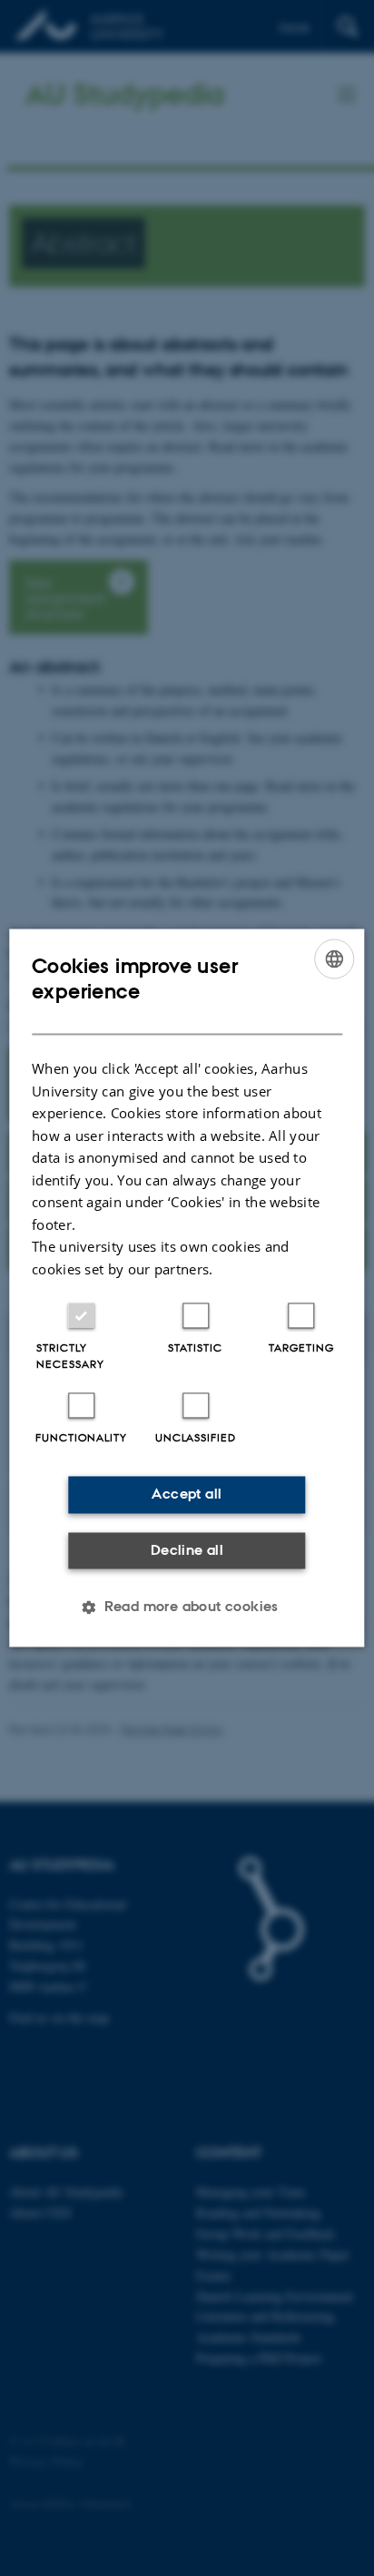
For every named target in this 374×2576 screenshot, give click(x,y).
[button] (187, 1608)
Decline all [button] (187, 1550)
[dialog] (187, 1288)
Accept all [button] (187, 1494)
